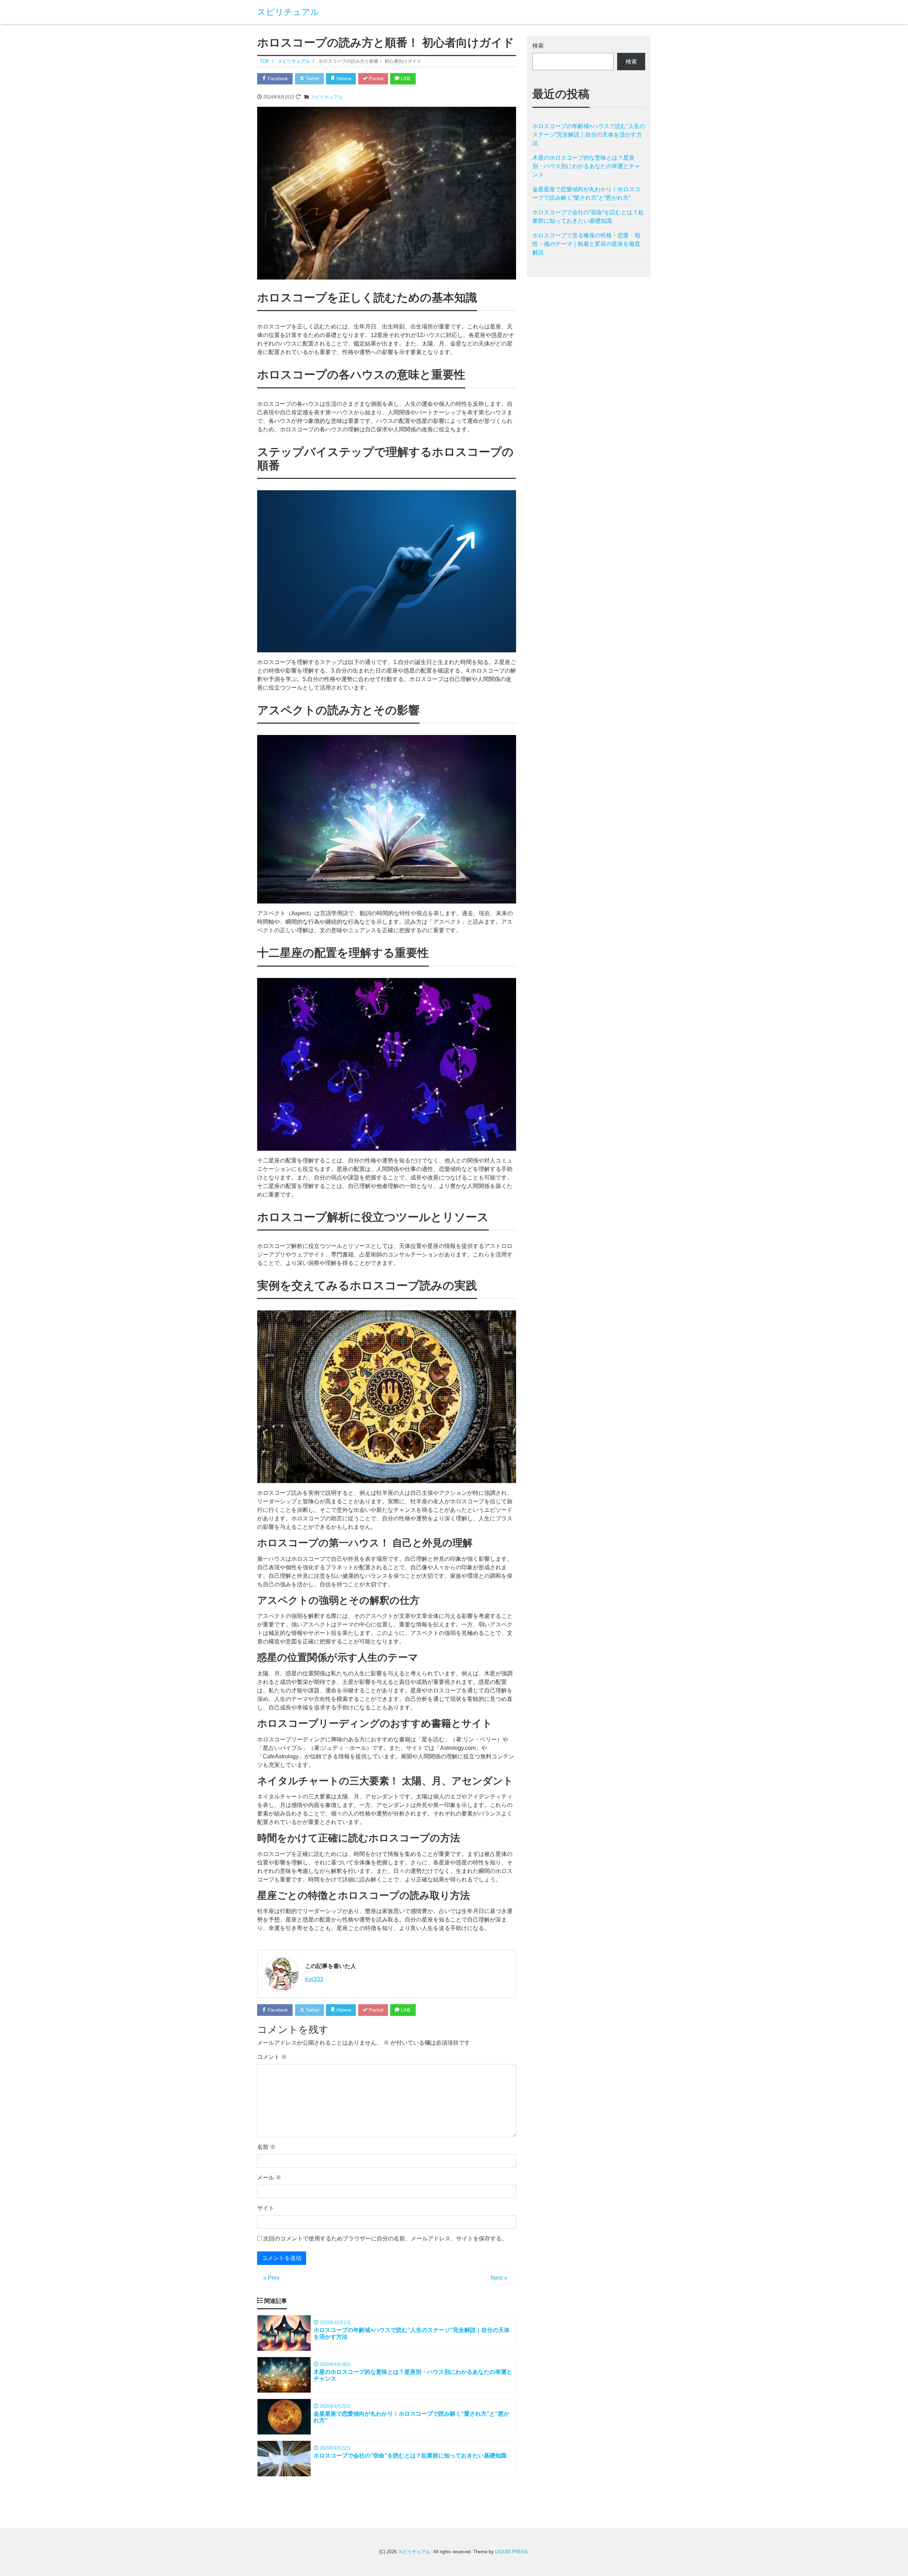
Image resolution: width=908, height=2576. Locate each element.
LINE (405, 79)
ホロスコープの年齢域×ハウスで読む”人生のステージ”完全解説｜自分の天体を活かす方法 (589, 135)
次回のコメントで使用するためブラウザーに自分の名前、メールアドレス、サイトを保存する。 (385, 2238)
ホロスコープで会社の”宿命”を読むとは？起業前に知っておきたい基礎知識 (588, 217)
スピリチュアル (288, 12)
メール (269, 2177)
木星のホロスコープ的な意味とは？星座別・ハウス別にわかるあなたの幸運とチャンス (586, 166)
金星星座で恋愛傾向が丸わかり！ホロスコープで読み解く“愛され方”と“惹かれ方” (586, 194)
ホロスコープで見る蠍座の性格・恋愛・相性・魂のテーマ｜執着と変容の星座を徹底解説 (586, 244)
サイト (266, 2208)
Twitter (312, 79)
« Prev (271, 2278)
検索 (538, 46)
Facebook (277, 79)
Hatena (343, 79)
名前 (266, 2147)
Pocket (375, 79)
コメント (272, 2057)
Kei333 (314, 1979)
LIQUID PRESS (511, 2552)
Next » (499, 2278)
